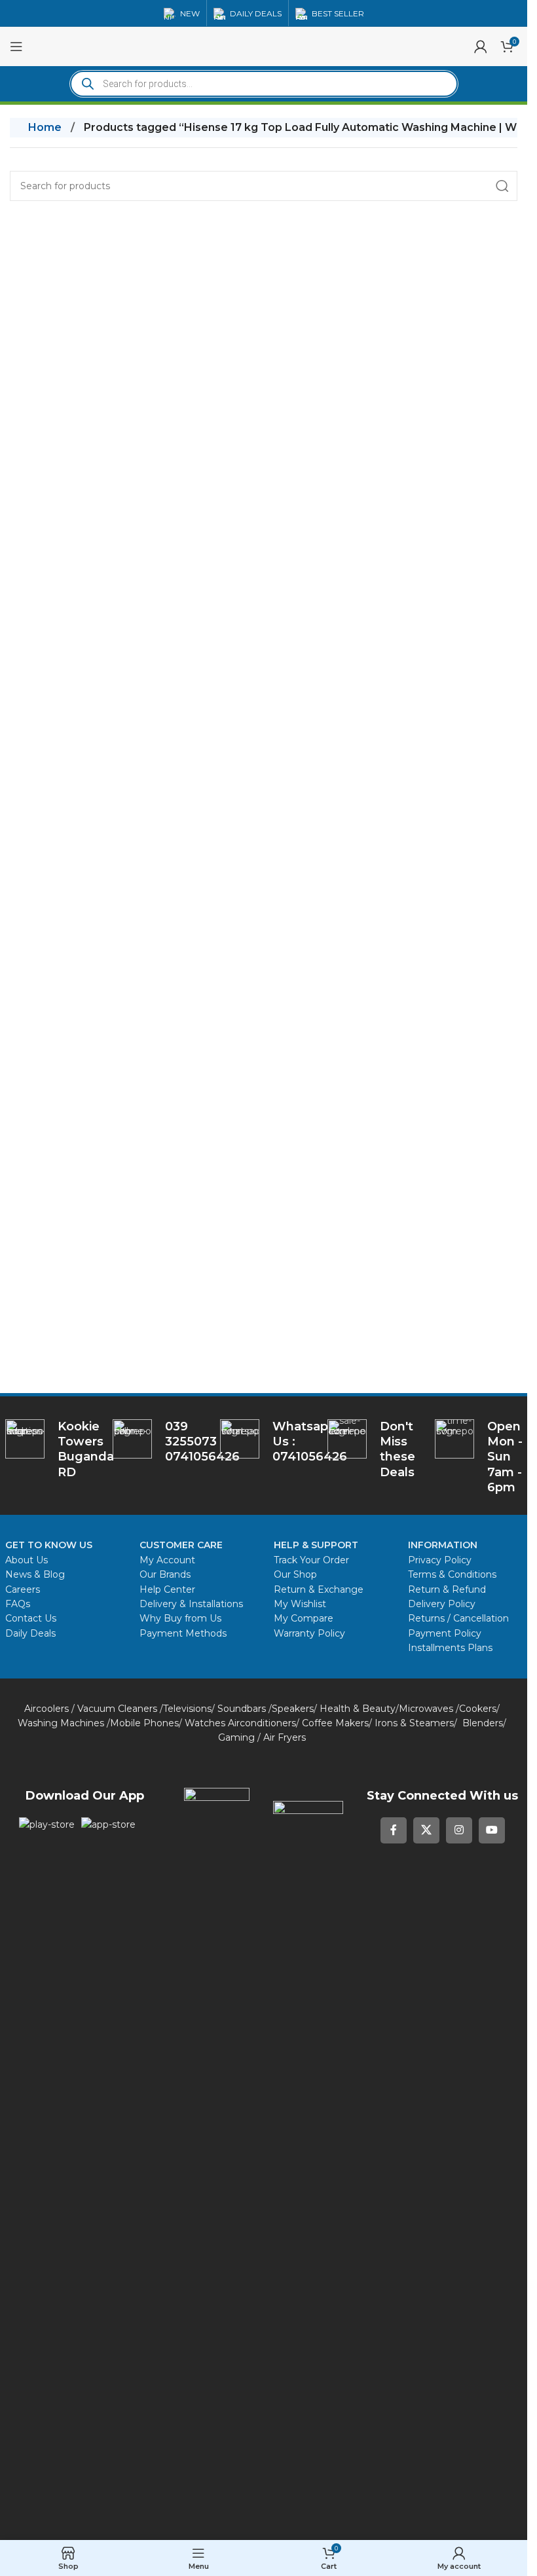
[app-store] (108, 1824)
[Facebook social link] (394, 1830)
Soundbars (242, 1709)
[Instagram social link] (459, 1830)
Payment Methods (183, 1633)
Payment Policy (445, 1633)
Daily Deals (30, 1633)
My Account (167, 1560)
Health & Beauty (358, 1709)
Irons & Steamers (414, 1723)
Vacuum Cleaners (117, 1709)
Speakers (293, 1709)
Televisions (187, 1709)
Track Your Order (311, 1560)
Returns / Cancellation (458, 1618)
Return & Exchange (319, 1589)
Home (45, 127)
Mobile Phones (144, 1723)
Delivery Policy (442, 1604)
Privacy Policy (440, 1560)
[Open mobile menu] (16, 46)
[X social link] (426, 1830)
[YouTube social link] (492, 1830)
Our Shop (295, 1574)
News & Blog (35, 1574)
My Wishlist (300, 1604)
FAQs (18, 1604)
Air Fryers (285, 1737)
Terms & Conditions (452, 1574)
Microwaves (426, 1709)
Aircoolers (46, 1709)
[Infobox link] (264, 1442)
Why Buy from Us (180, 1618)
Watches (205, 1723)
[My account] (481, 46)
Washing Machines (61, 1723)
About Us (27, 1560)
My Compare (304, 1618)
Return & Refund (448, 1589)
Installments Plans (450, 1648)
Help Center (167, 1589)
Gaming (236, 1737)
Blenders (483, 1723)
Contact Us (31, 1618)
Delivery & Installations (191, 1604)
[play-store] (47, 1824)
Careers (23, 1589)
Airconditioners (262, 1723)
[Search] (502, 186)
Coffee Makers (335, 1723)
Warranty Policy (309, 1633)
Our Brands (165, 1574)
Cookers (478, 1709)
